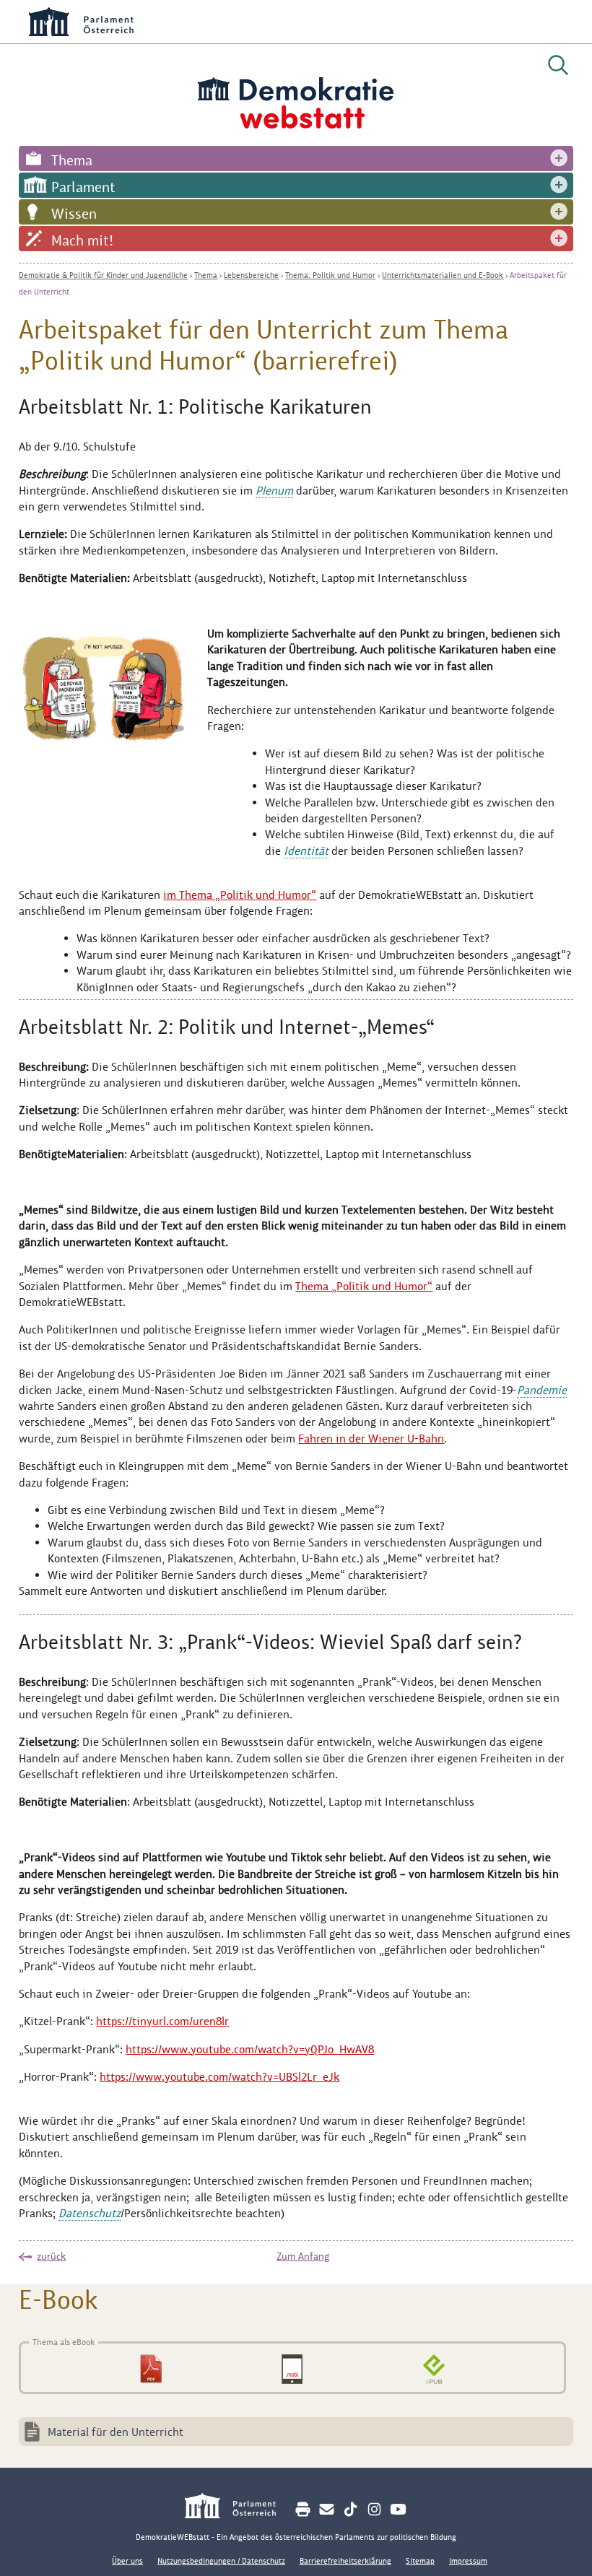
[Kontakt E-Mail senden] (327, 2509)
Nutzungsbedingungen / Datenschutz (221, 2561)
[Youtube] (398, 2509)
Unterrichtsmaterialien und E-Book (443, 275)
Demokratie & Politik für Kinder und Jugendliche (103, 275)
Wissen (74, 214)
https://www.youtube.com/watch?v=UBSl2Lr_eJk (219, 2077)
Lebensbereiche (251, 275)
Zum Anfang (303, 2256)
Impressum (468, 2561)
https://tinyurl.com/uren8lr (162, 2021)
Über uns (127, 2561)
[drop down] (559, 158)
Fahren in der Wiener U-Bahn (371, 1439)
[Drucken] (303, 2509)
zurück (51, 2256)
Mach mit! (82, 240)
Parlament (83, 187)
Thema (72, 160)
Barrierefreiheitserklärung (345, 2561)
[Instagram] (374, 2509)
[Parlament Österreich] (238, 2508)
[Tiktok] (351, 2509)
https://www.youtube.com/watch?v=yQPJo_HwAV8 (250, 2049)
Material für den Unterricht (116, 2432)
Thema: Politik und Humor (330, 275)
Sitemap (420, 2561)
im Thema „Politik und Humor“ (240, 895)
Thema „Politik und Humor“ (364, 1286)
